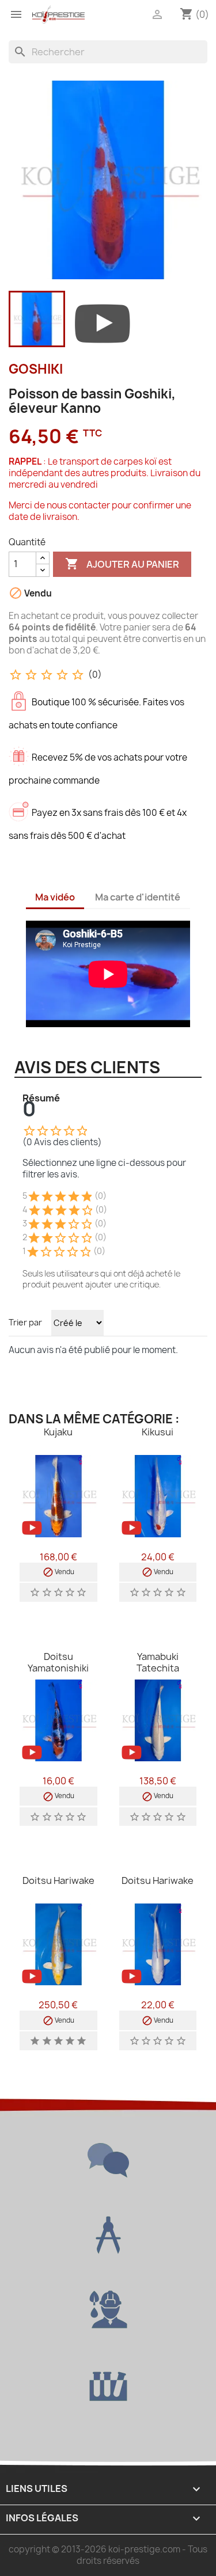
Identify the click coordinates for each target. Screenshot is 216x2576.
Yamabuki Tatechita (158, 1662)
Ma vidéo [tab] (55, 897)
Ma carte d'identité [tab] (138, 897)
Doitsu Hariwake (58, 1880)
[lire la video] (103, 321)
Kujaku (58, 1432)
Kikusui (158, 1432)
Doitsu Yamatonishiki (58, 1662)
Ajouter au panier (122, 564)
